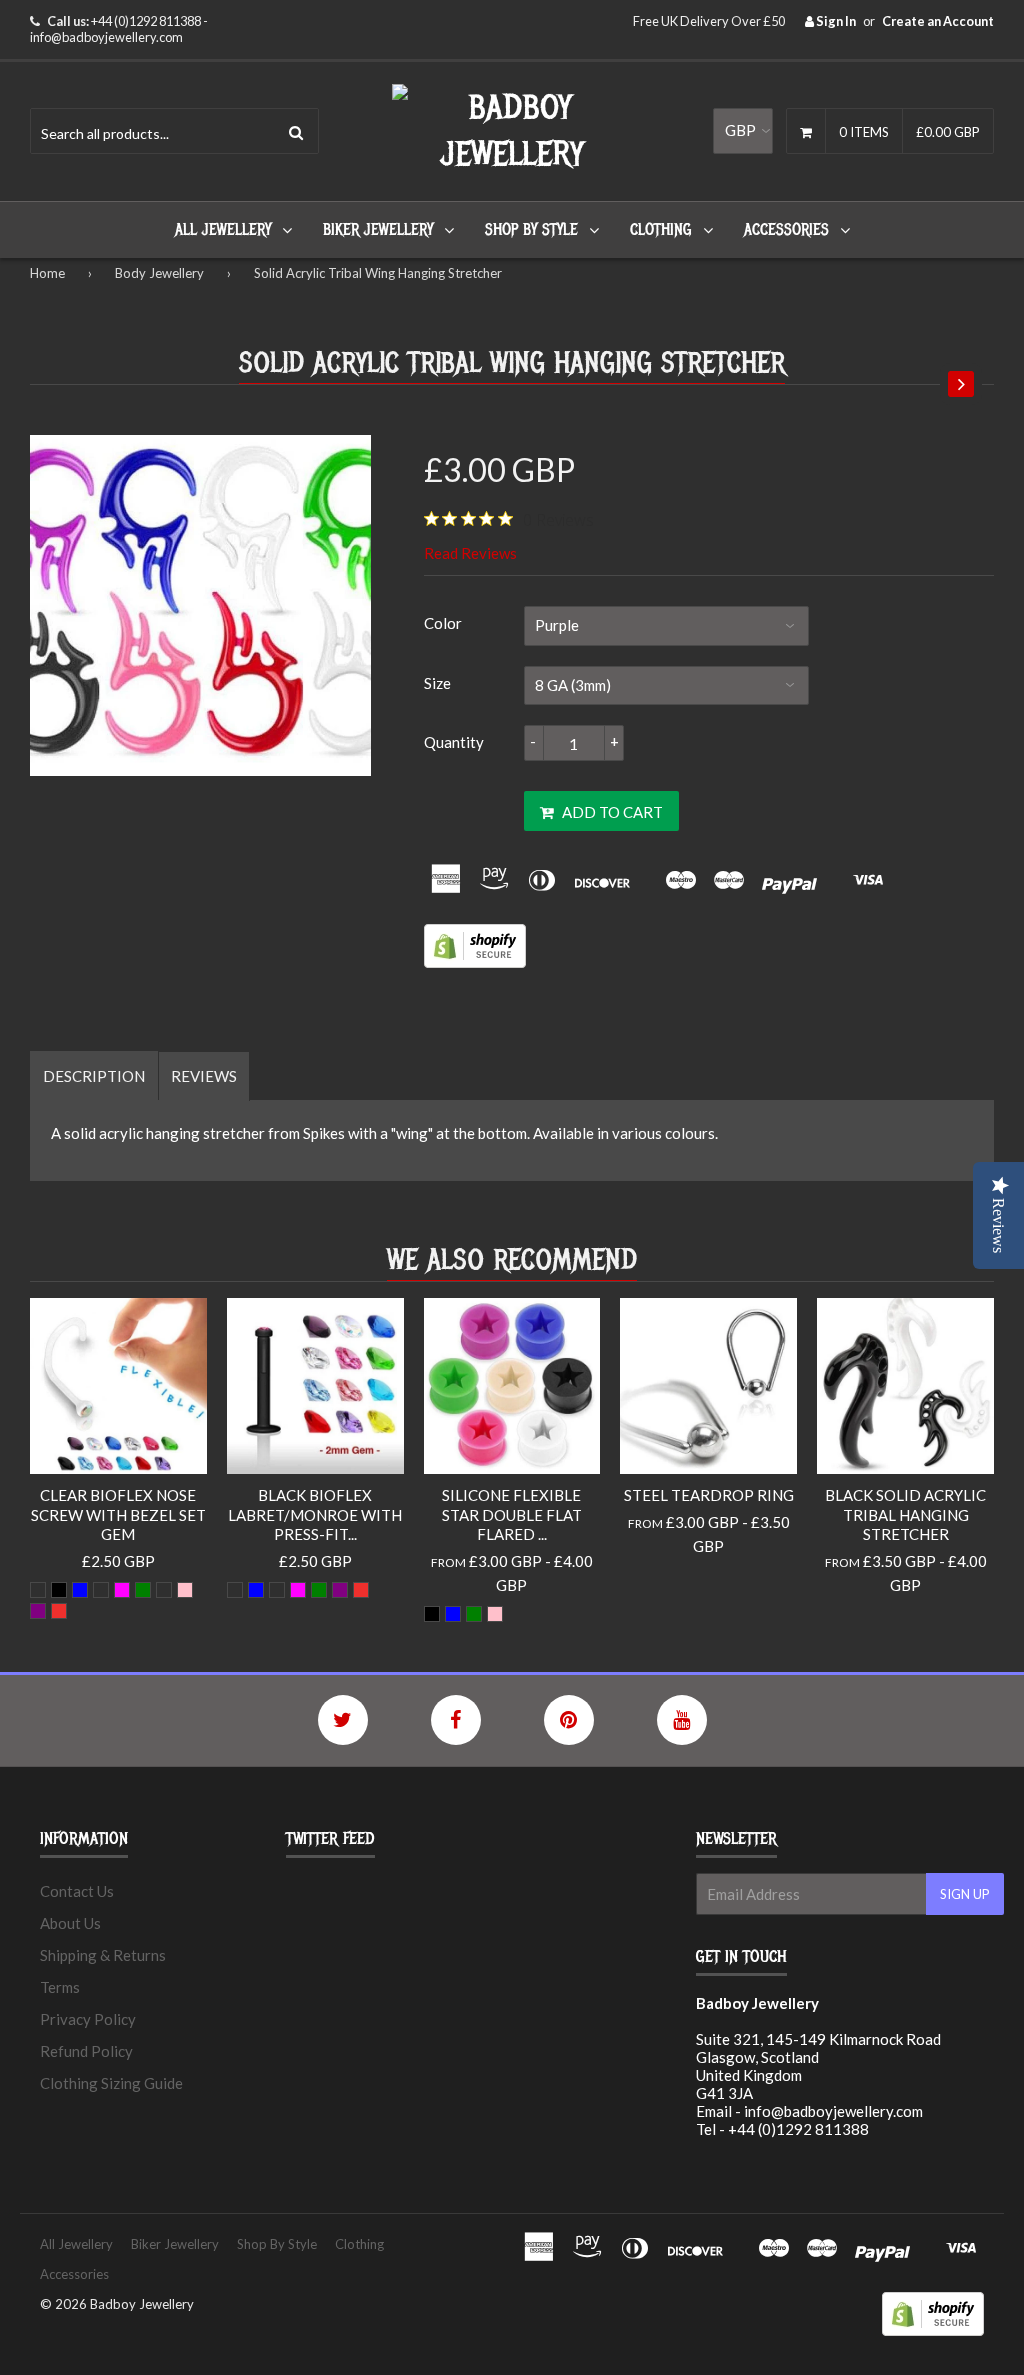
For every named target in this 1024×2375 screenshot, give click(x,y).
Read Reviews (470, 553)
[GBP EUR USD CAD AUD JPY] (743, 131)
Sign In (835, 21)
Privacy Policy (88, 2019)
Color (443, 623)
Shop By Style (531, 230)
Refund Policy (86, 2051)
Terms (60, 1987)
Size (437, 683)
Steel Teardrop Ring (709, 1495)
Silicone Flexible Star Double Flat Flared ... (512, 1514)
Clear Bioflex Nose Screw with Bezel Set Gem (118, 1514)
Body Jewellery (159, 273)
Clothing (661, 230)
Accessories (786, 230)
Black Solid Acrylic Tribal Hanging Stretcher (905, 1514)
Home (47, 273)
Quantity (454, 742)
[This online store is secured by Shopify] (475, 962)
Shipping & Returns (103, 1955)
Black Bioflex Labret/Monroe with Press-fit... (315, 1514)
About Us (70, 1923)
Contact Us (77, 1891)
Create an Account (938, 21)
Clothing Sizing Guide (111, 2083)
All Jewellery (223, 230)
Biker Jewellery (378, 230)
